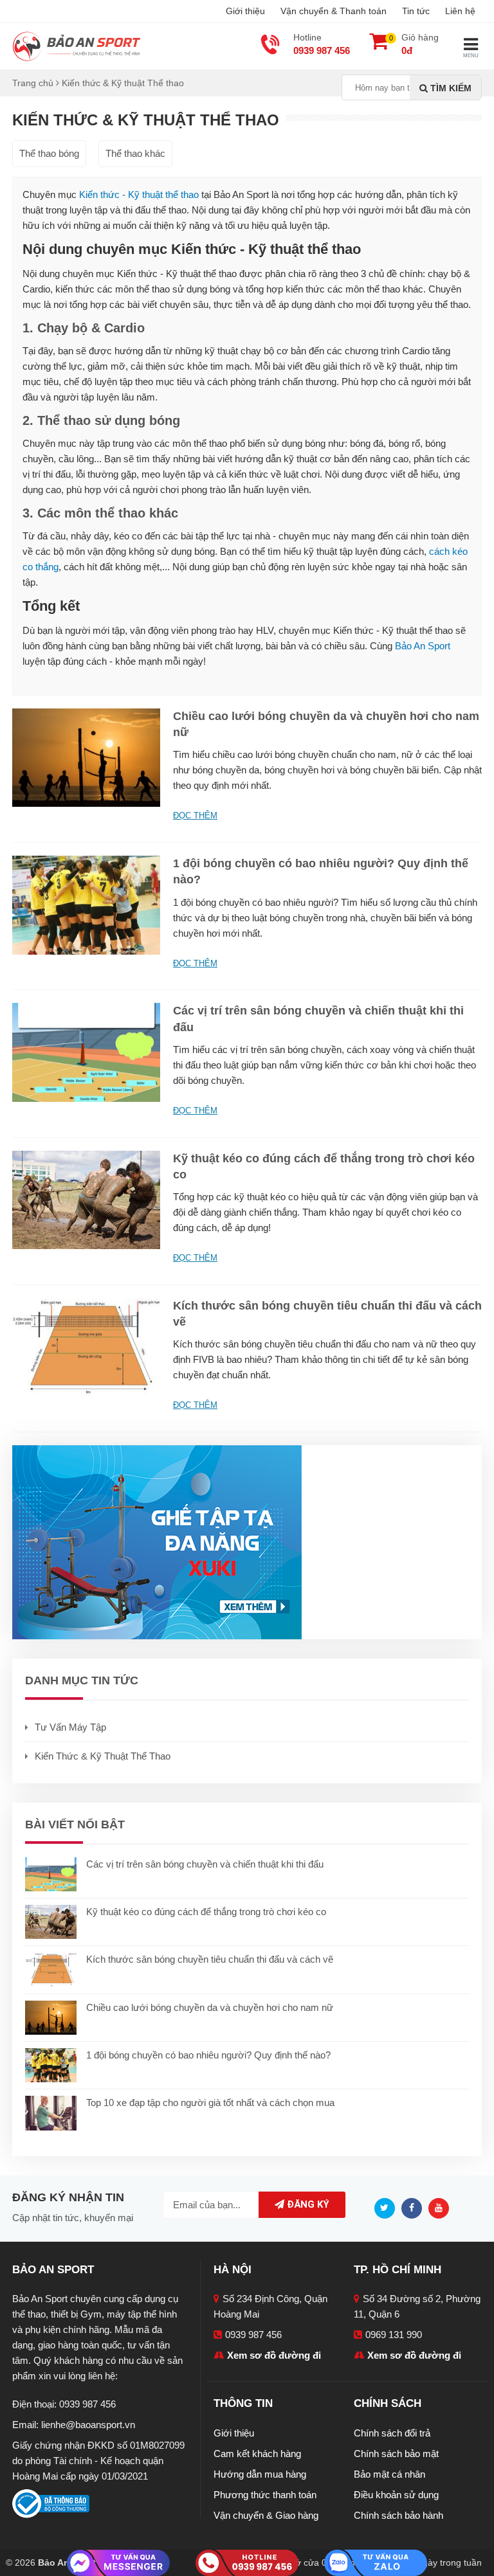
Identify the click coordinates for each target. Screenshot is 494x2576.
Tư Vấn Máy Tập (70, 1727)
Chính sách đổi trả (392, 2433)
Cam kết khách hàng (257, 2454)
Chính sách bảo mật (396, 2454)
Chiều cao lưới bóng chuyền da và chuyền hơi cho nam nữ (210, 2007)
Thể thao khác (135, 153)
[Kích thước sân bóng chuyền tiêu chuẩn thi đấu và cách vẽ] (86, 1346)
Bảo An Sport (423, 646)
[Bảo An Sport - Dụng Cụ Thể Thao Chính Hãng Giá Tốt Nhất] (77, 45)
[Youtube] (442, 2207)
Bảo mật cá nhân (389, 2474)
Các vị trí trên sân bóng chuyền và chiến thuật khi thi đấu (205, 1864)
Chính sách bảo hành (398, 2515)
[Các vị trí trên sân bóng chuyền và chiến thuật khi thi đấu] (86, 1051)
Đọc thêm (195, 815)
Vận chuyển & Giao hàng (266, 2515)
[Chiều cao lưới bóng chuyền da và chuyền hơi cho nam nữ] (86, 757)
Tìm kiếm (450, 88)
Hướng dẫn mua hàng (260, 2474)
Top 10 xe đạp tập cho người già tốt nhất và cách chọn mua (210, 2103)
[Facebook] (415, 2207)
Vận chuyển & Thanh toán (334, 11)
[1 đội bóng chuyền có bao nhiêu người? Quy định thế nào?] (86, 904)
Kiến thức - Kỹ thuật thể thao (139, 194)
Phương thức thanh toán (265, 2495)
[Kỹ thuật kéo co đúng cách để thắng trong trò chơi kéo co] (86, 1199)
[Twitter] (388, 2207)
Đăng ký (307, 2204)
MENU (471, 56)
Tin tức (416, 11)
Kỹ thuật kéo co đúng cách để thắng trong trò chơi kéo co (206, 1912)
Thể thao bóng (49, 153)
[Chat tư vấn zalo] (376, 2562)
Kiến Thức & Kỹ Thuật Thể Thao (103, 1756)
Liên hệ (460, 11)
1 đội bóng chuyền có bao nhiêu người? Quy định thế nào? (208, 2055)
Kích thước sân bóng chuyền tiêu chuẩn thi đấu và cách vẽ (210, 1959)
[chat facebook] (118, 2562)
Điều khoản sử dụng (396, 2495)
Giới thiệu (245, 11)
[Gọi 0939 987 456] (247, 2562)
